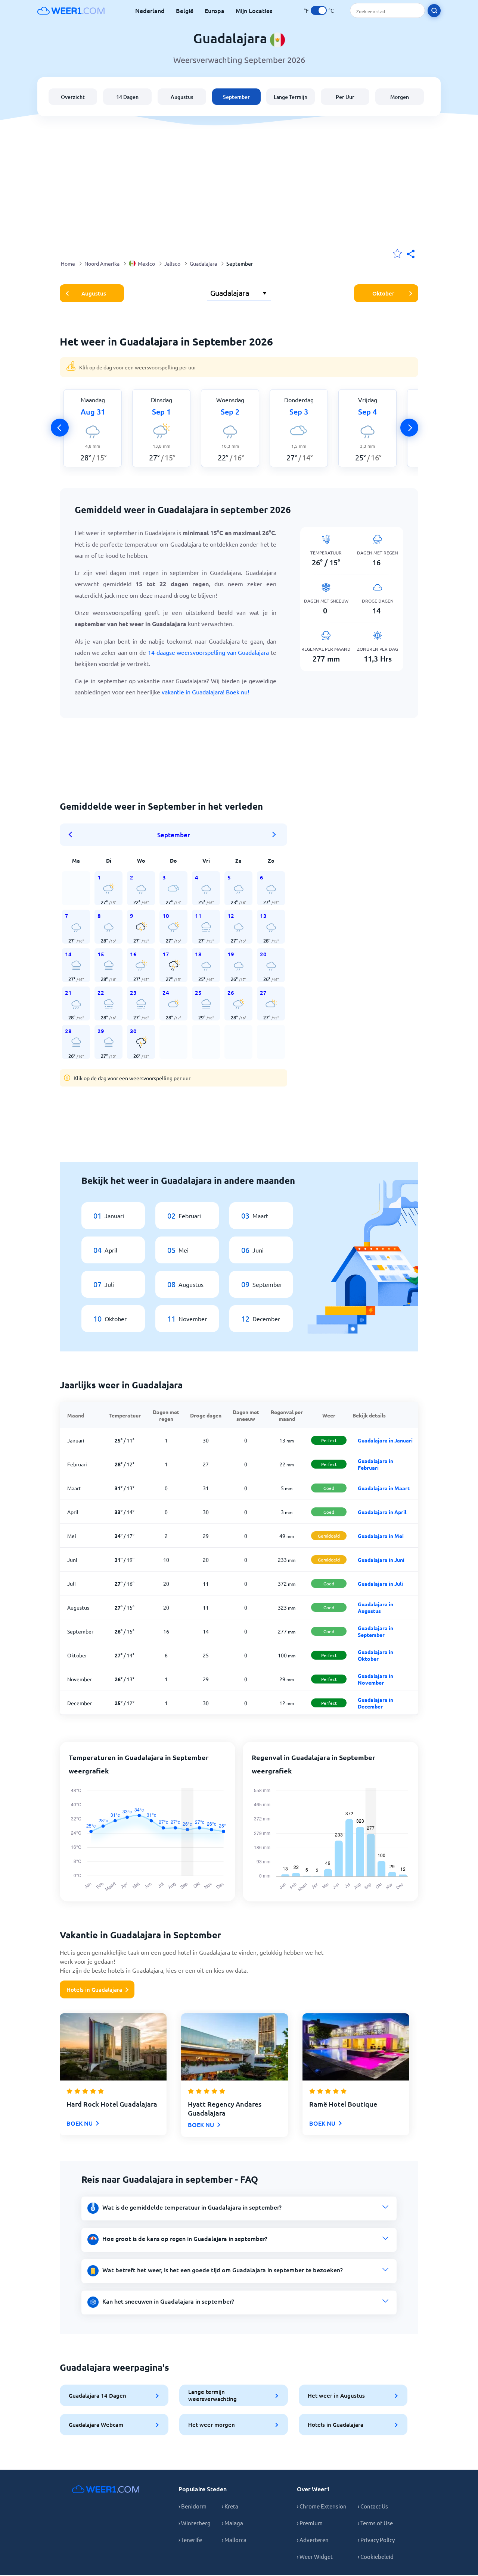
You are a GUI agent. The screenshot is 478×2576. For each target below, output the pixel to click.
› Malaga (232, 2523)
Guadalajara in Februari (375, 1464)
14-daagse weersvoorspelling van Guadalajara (209, 652)
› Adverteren (313, 2540)
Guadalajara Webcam (96, 2425)
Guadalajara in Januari (385, 1440)
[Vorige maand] (73, 835)
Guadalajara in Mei (381, 1536)
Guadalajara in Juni (381, 1560)
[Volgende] (409, 428)
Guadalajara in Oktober (375, 1655)
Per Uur (345, 97)
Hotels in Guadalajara (94, 1989)
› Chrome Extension (322, 2506)
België (185, 10)
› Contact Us (373, 2506)
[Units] (319, 10)
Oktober (383, 293)
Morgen (400, 97)
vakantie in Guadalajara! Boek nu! (205, 692)
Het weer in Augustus (336, 2395)
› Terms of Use (375, 2523)
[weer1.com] (71, 10)
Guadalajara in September (375, 1631)
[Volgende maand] (274, 835)
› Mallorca (234, 2540)
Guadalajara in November (375, 1679)
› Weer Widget (315, 2556)
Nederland (150, 10)
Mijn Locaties (254, 10)
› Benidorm (193, 2506)
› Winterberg (195, 2523)
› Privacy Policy (376, 2540)
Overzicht (73, 97)
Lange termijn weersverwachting (212, 2395)
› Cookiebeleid (376, 2556)
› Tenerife (190, 2540)
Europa (215, 10)
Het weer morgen (212, 2425)
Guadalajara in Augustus (375, 1607)
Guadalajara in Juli (380, 1584)
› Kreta (230, 2506)
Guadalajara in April (382, 1512)
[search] (434, 11)
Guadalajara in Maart (384, 1488)
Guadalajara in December (375, 1703)
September (236, 97)
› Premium (310, 2523)
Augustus (182, 97)
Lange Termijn (291, 97)
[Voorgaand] (60, 428)
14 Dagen (127, 97)
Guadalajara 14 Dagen (97, 2395)
